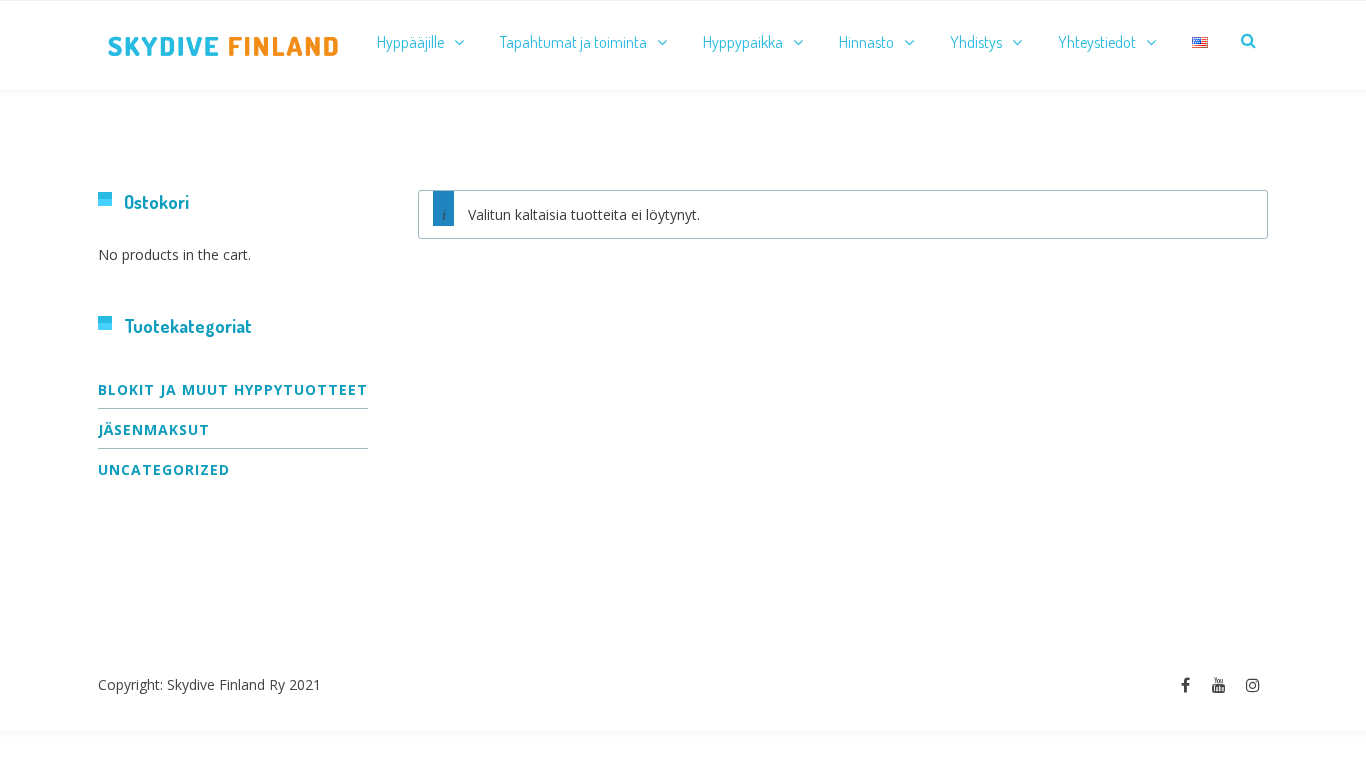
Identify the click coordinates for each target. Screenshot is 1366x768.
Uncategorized (164, 469)
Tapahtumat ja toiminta (573, 42)
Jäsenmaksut (154, 429)
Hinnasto (866, 42)
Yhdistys (976, 42)
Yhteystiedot (1097, 42)
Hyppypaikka (743, 42)
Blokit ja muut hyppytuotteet (233, 389)
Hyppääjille (410, 42)
